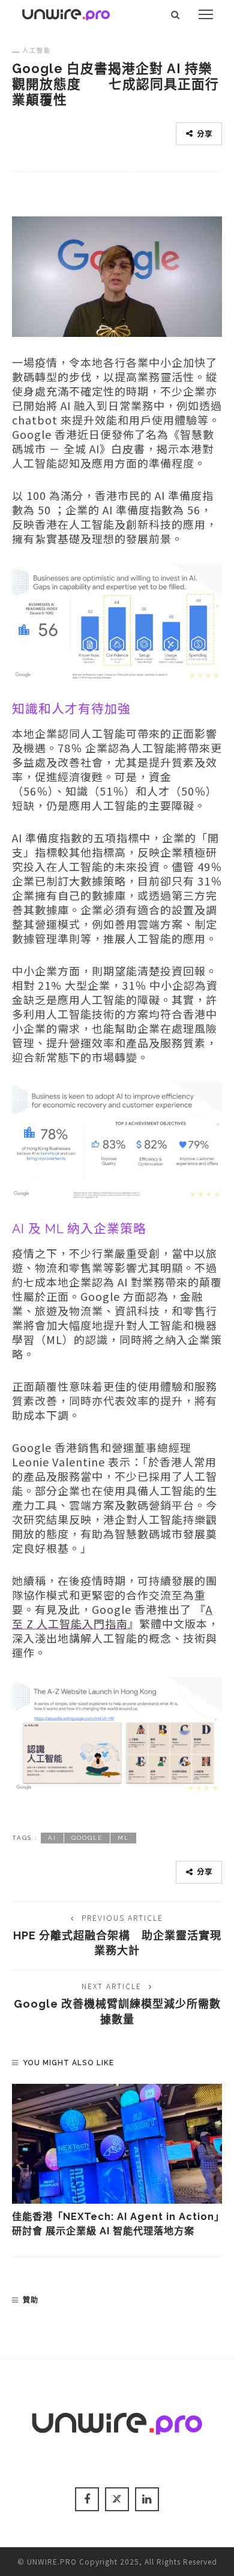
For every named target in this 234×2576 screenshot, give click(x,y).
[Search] (175, 14)
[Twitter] (117, 2499)
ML (123, 1838)
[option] (117, 2161)
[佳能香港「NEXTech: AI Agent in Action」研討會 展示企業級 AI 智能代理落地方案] (117, 2144)
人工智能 (37, 50)
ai (52, 1838)
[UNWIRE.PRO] (66, 13)
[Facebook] (87, 2499)
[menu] (206, 14)
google (87, 1838)
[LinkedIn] (147, 2499)
